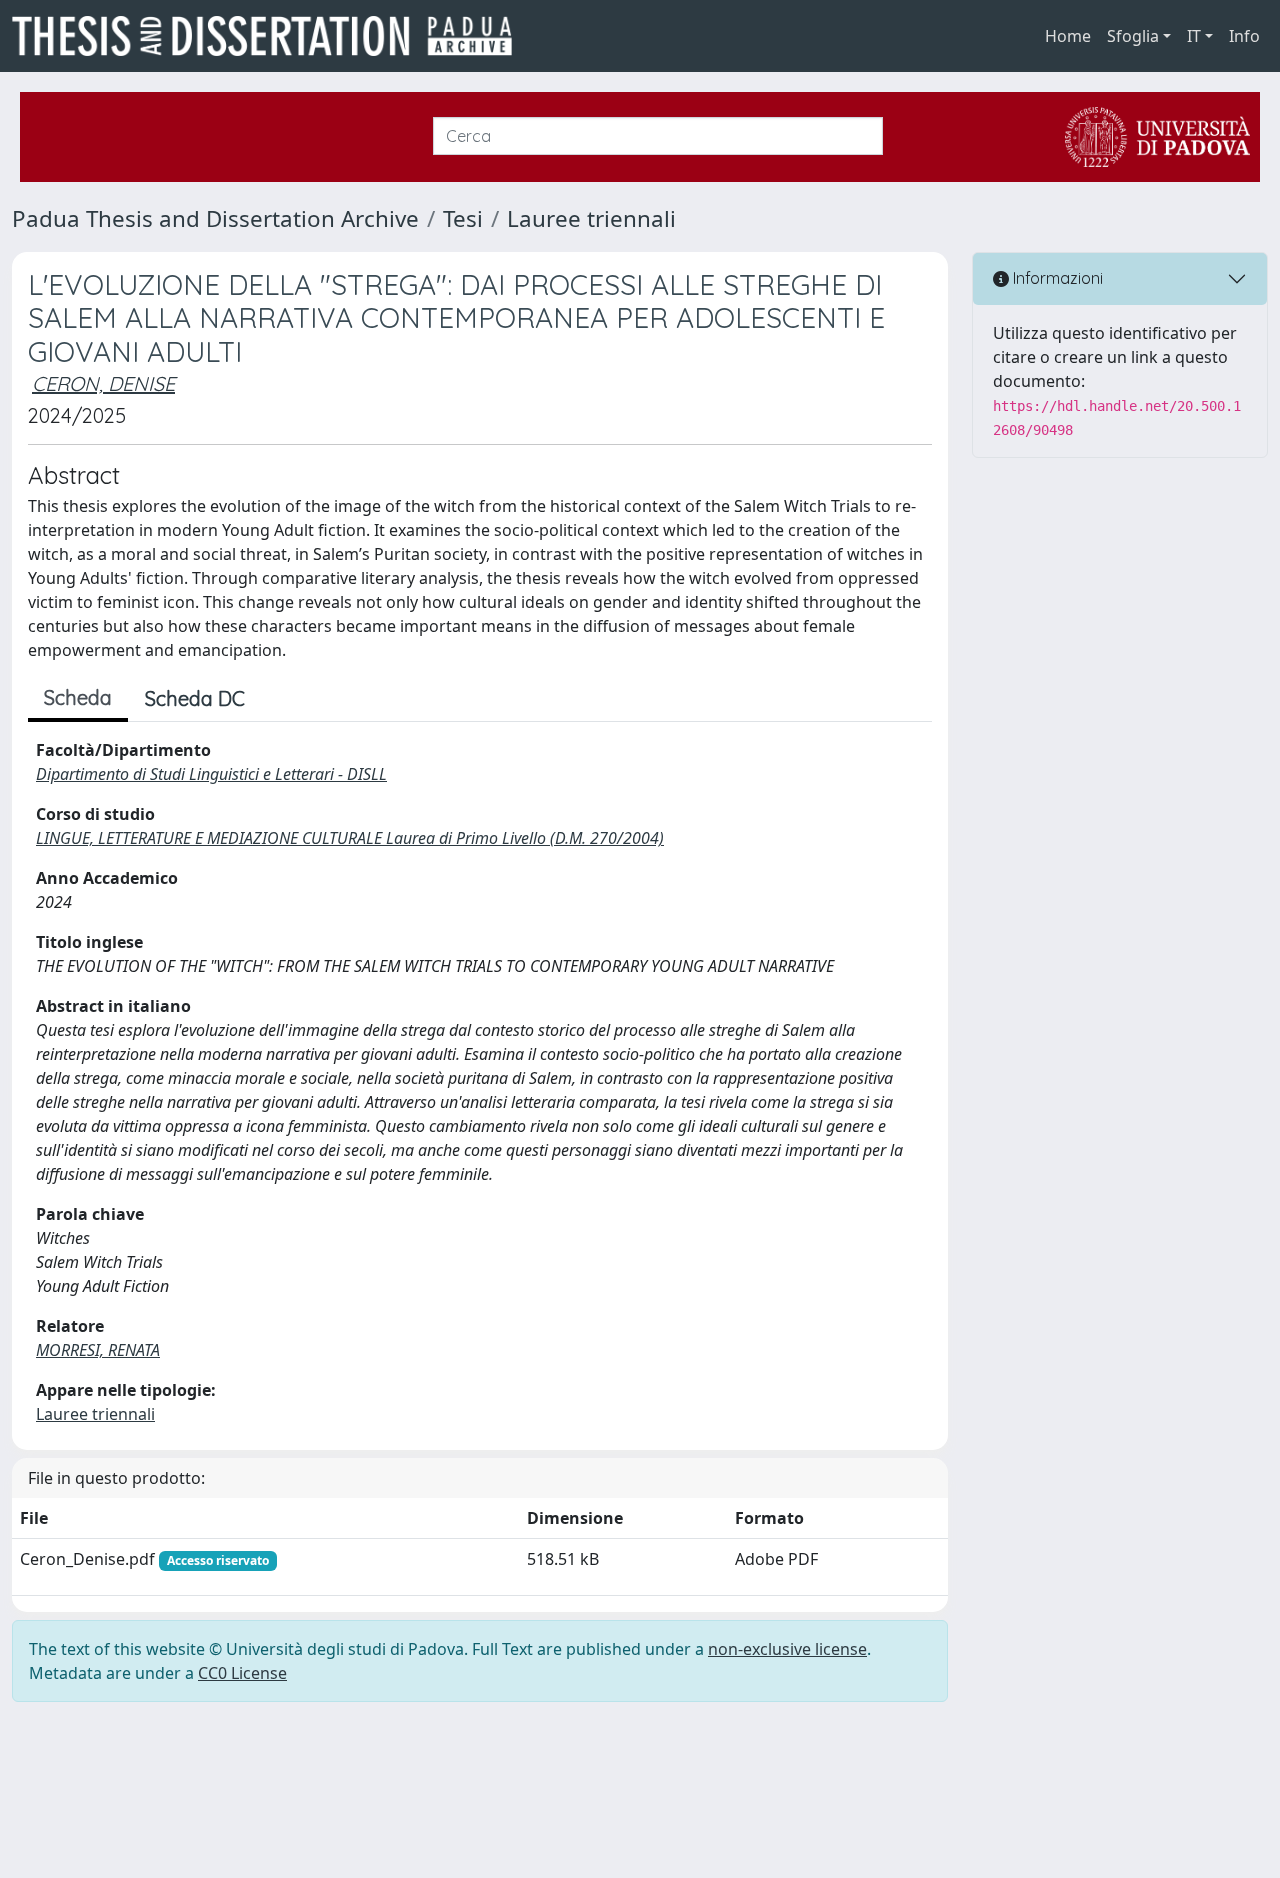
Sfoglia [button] (1133, 36)
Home (1068, 36)
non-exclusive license (787, 1649)
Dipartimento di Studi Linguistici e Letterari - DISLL (211, 774)
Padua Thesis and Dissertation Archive (215, 218)
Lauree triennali (591, 218)
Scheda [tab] (78, 697)
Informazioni (1056, 278)
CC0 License (242, 1673)
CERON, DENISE (103, 383)
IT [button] (1194, 36)
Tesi (463, 218)
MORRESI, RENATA (98, 1350)
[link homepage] (270, 36)
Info (1244, 36)
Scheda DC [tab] (195, 698)
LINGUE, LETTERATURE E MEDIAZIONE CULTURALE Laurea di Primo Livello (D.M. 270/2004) (350, 838)
